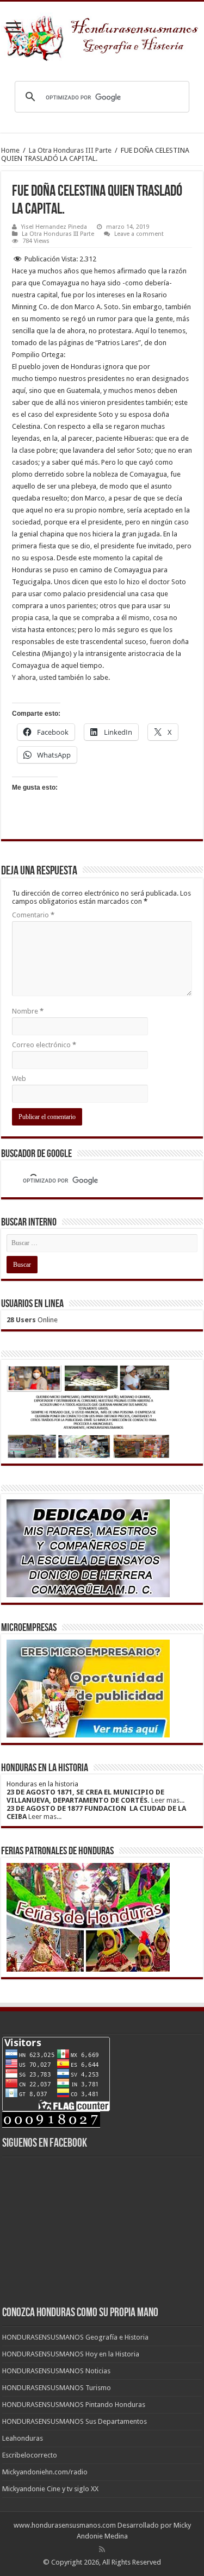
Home (10, 150)
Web (19, 1078)
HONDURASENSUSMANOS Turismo (57, 2388)
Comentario (33, 915)
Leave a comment (139, 234)
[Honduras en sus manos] (102, 35)
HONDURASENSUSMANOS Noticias (56, 2371)
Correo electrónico (44, 1045)
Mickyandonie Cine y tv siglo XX (50, 2489)
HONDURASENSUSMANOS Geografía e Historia (75, 2337)
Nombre (28, 1011)
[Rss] (102, 2549)
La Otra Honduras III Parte (70, 150)
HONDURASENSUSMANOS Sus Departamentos (75, 2421)
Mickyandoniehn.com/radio (45, 2472)
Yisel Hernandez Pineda (54, 227)
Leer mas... (168, 1800)
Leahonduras (23, 2438)
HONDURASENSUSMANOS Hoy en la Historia (71, 2354)
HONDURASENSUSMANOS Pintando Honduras (74, 2405)
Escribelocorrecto (30, 2455)
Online (32, 1320)
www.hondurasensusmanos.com (65, 2525)
